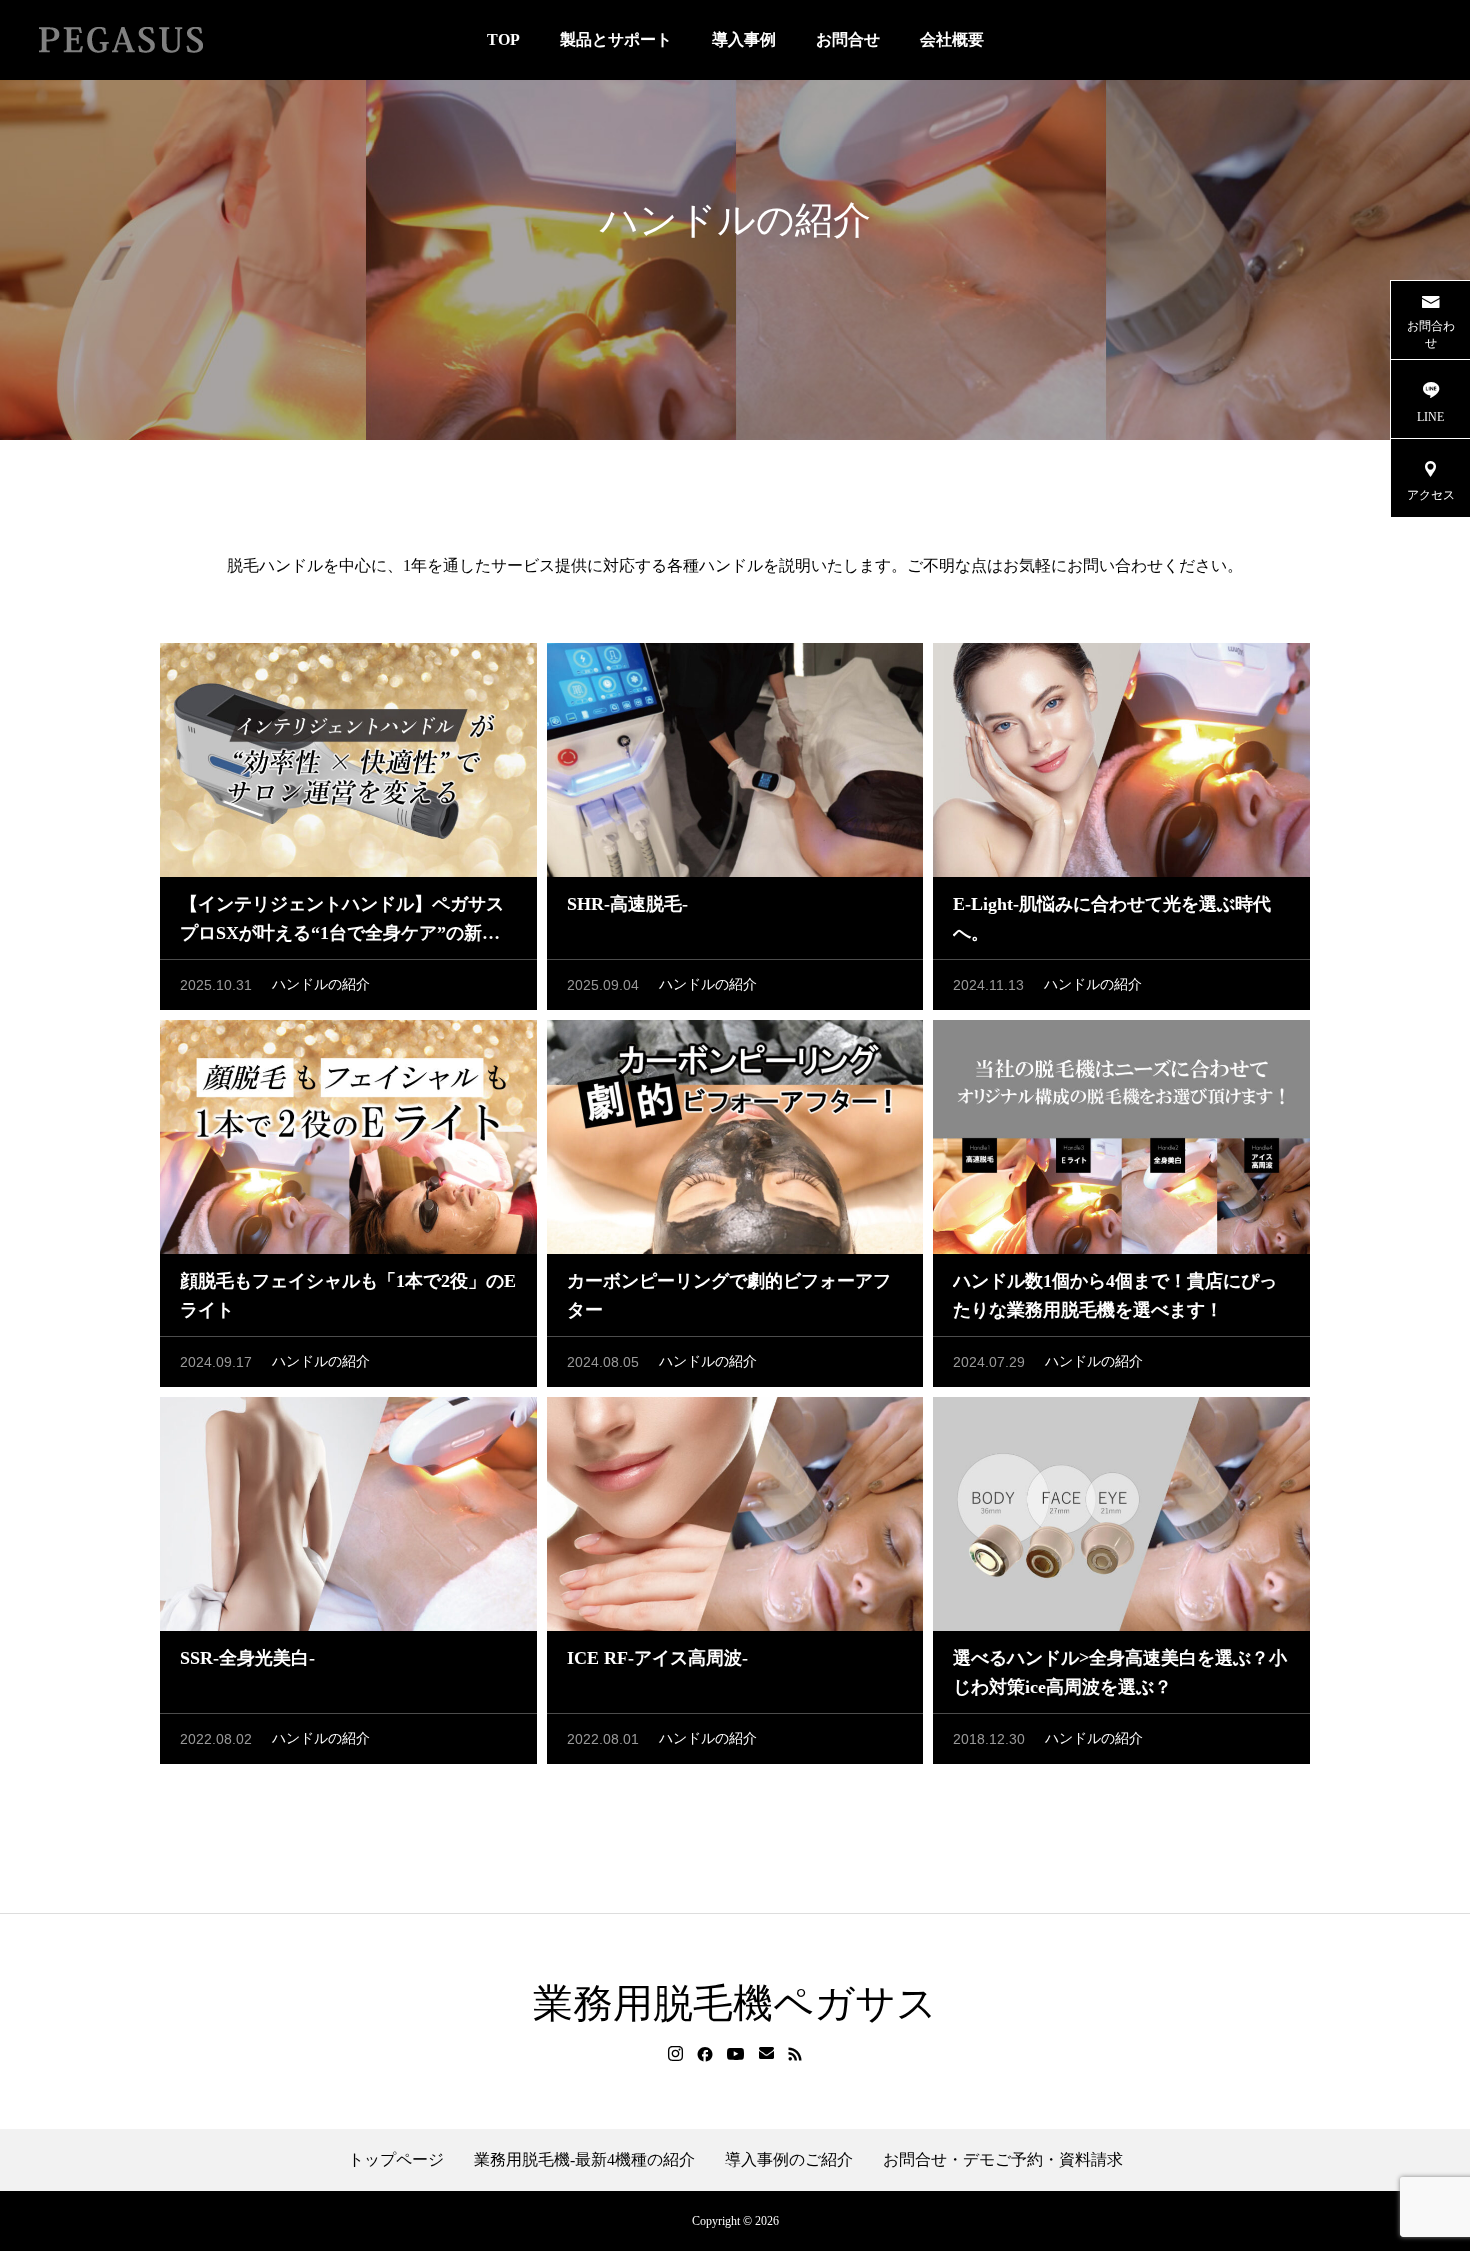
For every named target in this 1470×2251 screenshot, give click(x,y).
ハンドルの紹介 (321, 984)
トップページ (396, 2160)
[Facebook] (705, 2054)
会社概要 (952, 39)
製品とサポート (616, 39)
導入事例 (744, 39)
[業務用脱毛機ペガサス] (120, 40)
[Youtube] (736, 2054)
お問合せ (848, 39)
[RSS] (795, 2054)
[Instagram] (675, 2054)
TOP (503, 39)
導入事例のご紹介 (789, 2160)
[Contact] (766, 2054)
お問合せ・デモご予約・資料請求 (1003, 2160)
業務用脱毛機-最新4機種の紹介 (584, 2160)
